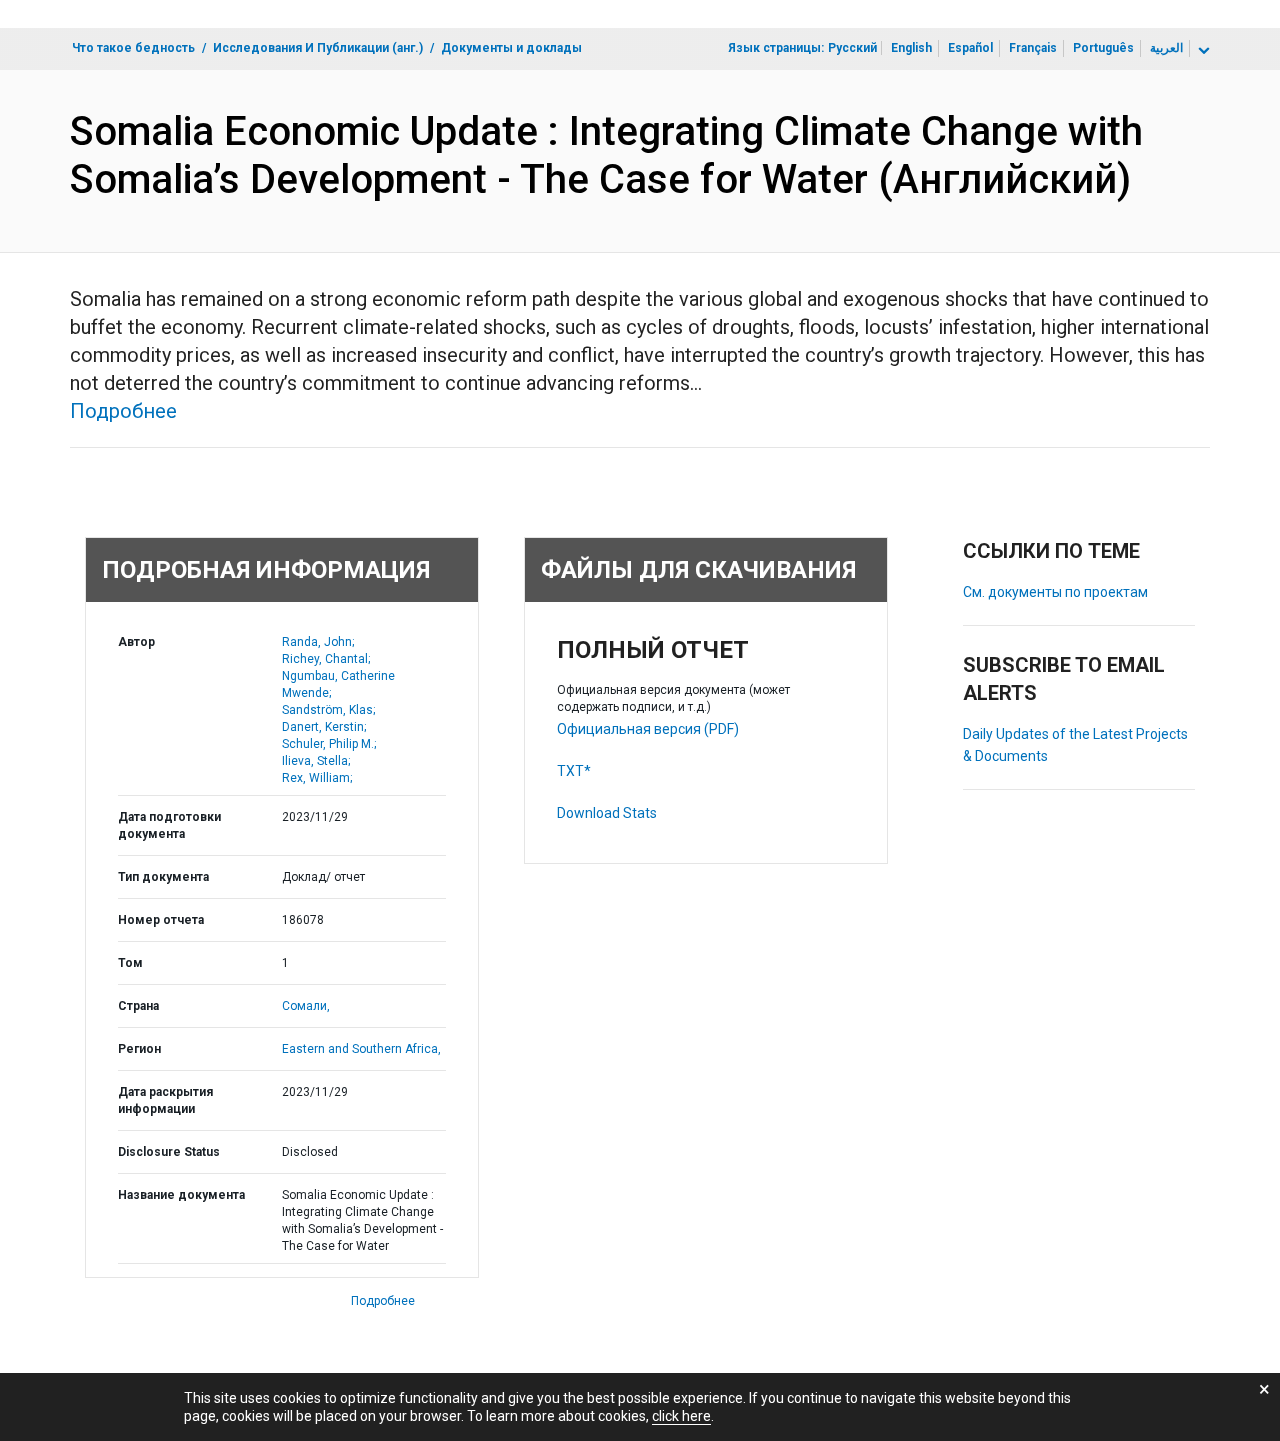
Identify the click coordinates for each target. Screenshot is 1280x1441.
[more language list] (1202, 51)
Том (130, 963)
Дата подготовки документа (169, 825)
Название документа (181, 1195)
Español (970, 48)
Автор (136, 642)
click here (681, 1416)
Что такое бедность (133, 48)
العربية (1166, 48)
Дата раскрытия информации (165, 1100)
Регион (139, 1049)
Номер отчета (161, 920)
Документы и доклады (511, 48)
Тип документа (163, 877)
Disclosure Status (169, 1152)
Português (1103, 48)
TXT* (574, 771)
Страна (138, 1006)
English (911, 48)
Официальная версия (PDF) (648, 729)
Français (1033, 48)
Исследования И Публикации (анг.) (318, 48)
